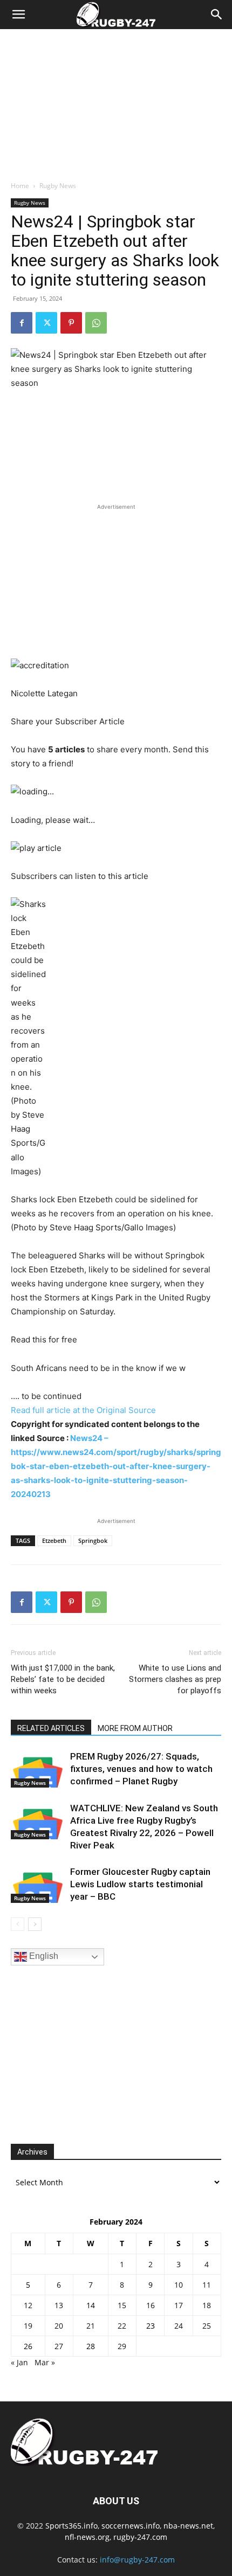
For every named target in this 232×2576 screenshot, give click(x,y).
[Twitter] (46, 323)
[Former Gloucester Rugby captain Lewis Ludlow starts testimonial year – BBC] (38, 1884)
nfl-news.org (87, 2537)
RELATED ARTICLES (51, 1728)
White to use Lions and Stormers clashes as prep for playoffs (175, 1679)
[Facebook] (22, 323)
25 (207, 2326)
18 (207, 2305)
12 (28, 2305)
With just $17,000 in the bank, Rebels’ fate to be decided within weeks (63, 1679)
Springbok (93, 1540)
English (43, 1957)
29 (122, 2346)
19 (28, 2326)
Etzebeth (54, 1540)
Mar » (45, 2362)
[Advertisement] (116, 102)
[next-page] (35, 1924)
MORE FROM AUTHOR (135, 1728)
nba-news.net (188, 2526)
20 (59, 2326)
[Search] (217, 15)
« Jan (19, 2362)
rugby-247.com (140, 2537)
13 (59, 2305)
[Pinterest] (71, 323)
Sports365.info (71, 2526)
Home (20, 186)
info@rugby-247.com (137, 2560)
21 (91, 2326)
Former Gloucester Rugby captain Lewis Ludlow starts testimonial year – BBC (140, 1884)
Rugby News (58, 186)
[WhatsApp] (96, 323)
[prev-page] (18, 1924)
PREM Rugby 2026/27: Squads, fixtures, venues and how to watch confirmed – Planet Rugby (141, 1769)
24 (179, 2326)
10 (179, 2285)
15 (122, 2305)
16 (151, 2305)
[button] (18, 15)
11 (207, 2285)
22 (122, 2326)
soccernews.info (131, 2526)
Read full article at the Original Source (83, 1410)
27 (59, 2346)
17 (179, 2305)
